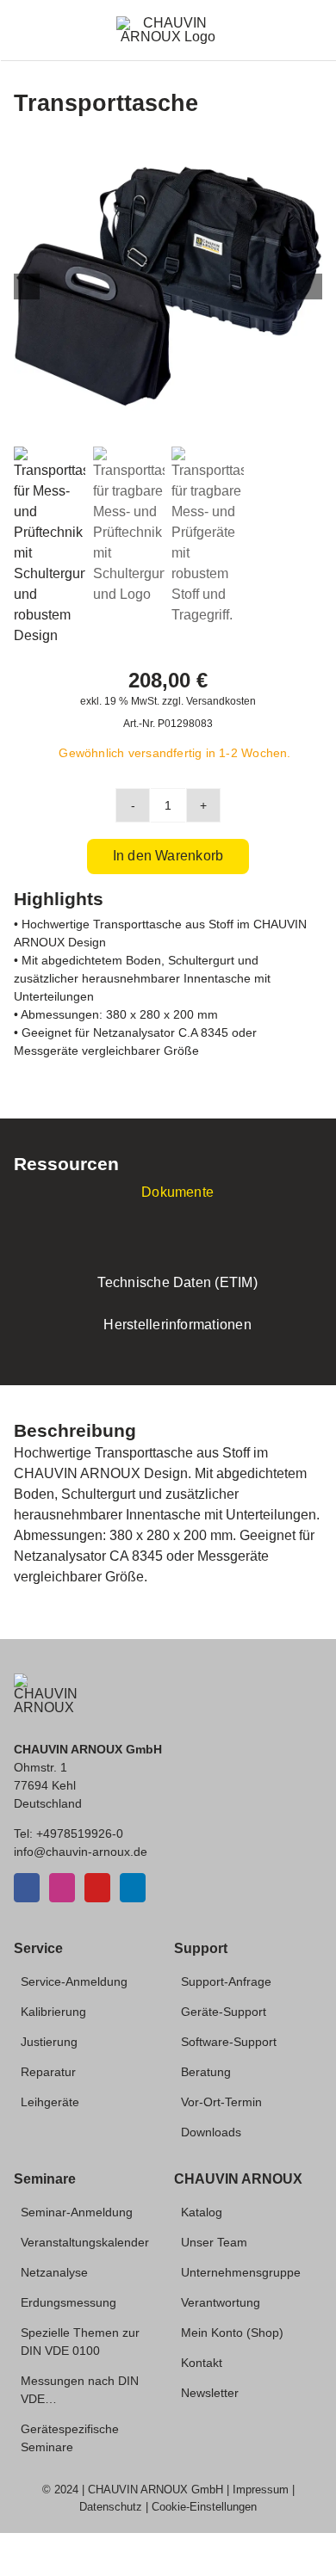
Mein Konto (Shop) (232, 2333)
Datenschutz (111, 2507)
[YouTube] (97, 1888)
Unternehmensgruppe (241, 2272)
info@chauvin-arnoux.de (81, 1852)
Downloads (211, 2132)
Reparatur (48, 2072)
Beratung (206, 2072)
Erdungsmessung (68, 2302)
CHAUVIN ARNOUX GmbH (156, 2490)
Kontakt (202, 2363)
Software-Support (229, 2042)
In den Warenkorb (168, 856)
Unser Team (214, 2242)
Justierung (49, 2042)
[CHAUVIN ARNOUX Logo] (168, 23)
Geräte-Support (224, 2012)
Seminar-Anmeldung (77, 2212)
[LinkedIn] (133, 1888)
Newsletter (210, 2393)
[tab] (168, 1193)
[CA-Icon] (46, 1680)
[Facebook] (27, 1888)
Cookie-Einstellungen (204, 2507)
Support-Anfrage (226, 1981)
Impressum (261, 2490)
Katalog (202, 2212)
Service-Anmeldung (74, 1981)
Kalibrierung (53, 2012)
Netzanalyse (54, 2272)
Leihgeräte (50, 2102)
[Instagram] (62, 1888)
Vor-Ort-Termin (221, 2102)
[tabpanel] (168, 1242)
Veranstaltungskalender (85, 2242)
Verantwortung (221, 2302)
